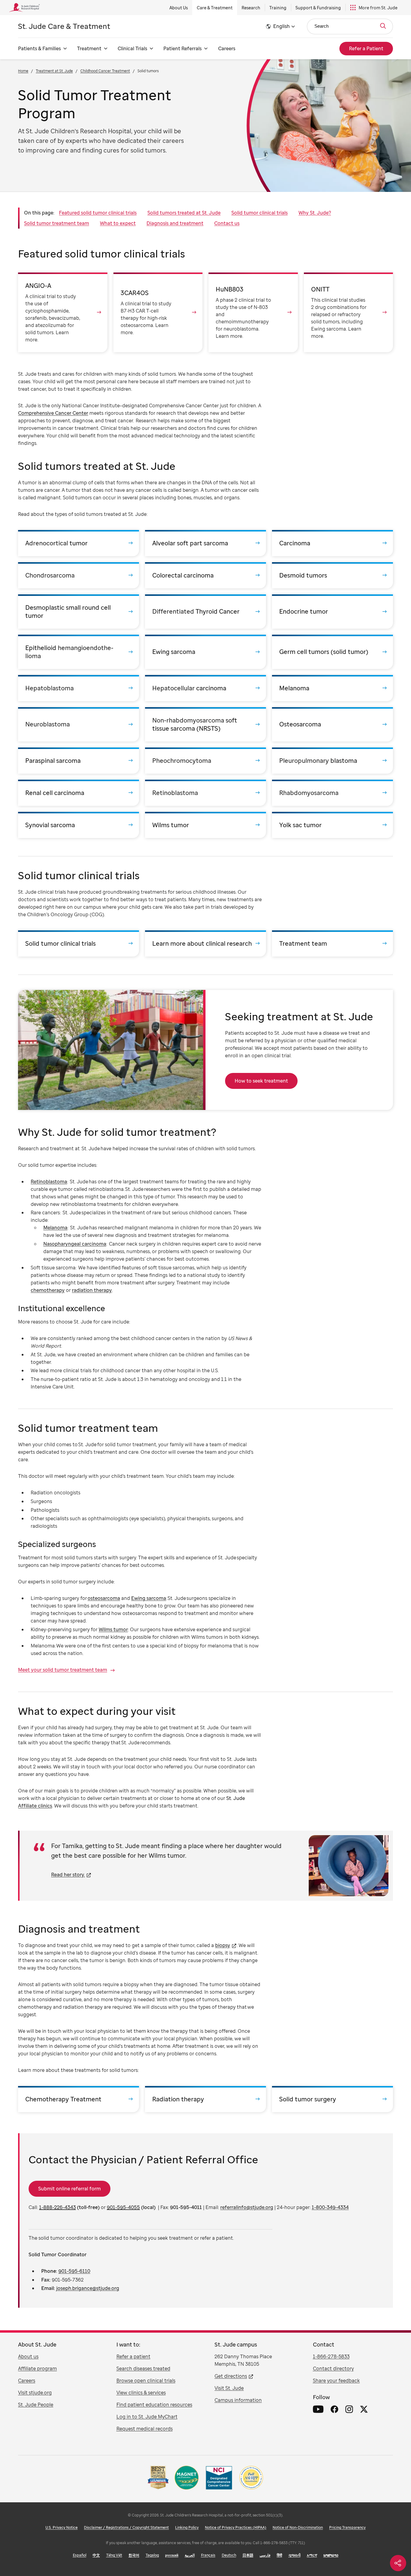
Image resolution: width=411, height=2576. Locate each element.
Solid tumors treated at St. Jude (184, 213)
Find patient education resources (154, 2405)
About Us (179, 8)
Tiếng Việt (114, 2555)
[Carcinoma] (332, 543)
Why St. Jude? (315, 213)
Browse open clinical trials (146, 2380)
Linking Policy (187, 2527)
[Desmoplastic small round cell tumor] (79, 612)
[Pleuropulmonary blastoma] (332, 761)
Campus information (238, 2400)
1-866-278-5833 (331, 2356)
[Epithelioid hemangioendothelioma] (79, 652)
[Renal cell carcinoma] (79, 793)
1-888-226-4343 (57, 2207)
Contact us (227, 223)
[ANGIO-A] (63, 312)
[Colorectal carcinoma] (205, 575)
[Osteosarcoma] (332, 724)
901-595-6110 (74, 2271)
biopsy (223, 1945)
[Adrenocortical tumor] (79, 543)
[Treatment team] (332, 943)
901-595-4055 (123, 2207)
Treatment (89, 48)
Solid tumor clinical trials (260, 213)
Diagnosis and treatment (175, 223)
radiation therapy (92, 1290)
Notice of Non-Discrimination (298, 2527)
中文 (96, 2555)
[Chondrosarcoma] (79, 575)
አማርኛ (312, 2555)
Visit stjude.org (35, 2393)
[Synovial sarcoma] (79, 825)
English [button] (281, 26)
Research (251, 8)
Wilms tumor (113, 1629)
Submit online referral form (70, 2189)
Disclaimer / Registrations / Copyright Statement (126, 2527)
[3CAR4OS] (158, 312)
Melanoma (55, 1228)
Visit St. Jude (229, 2388)
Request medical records (145, 2429)
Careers (227, 48)
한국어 (134, 2555)
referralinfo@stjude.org (247, 2207)
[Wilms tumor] (205, 825)
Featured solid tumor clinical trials (98, 213)
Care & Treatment (215, 8)
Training (278, 8)
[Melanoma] (332, 688)
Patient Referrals (182, 48)
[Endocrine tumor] (332, 612)
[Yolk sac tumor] (332, 825)
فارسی (265, 2555)
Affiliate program (37, 2368)
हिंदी (280, 2555)
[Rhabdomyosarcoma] (332, 793)
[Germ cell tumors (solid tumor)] (332, 652)
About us (28, 2356)
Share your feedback (336, 2380)
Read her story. (68, 1875)
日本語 (248, 2555)
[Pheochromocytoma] (205, 761)
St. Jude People (36, 2405)
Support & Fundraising (318, 8)
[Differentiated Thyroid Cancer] (205, 612)
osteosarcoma (104, 1598)
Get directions (231, 2376)
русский (172, 2555)
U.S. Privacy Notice (62, 2527)
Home (23, 71)
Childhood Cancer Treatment (105, 71)
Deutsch (229, 2555)
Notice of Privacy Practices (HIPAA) (236, 2527)
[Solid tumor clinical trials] (79, 943)
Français (208, 2555)
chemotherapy (48, 1290)
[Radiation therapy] (205, 2099)
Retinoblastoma (49, 1182)
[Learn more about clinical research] (205, 943)
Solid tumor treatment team (57, 223)
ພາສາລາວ (331, 2555)
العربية (190, 2555)
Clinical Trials (132, 48)
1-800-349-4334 (330, 2207)
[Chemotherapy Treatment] (79, 2099)
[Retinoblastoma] (205, 793)
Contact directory (333, 2368)
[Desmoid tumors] (332, 575)
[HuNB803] (253, 312)
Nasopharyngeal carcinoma (75, 1244)
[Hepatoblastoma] (79, 688)
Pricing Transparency (347, 2527)
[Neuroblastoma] (79, 724)
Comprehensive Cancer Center (53, 413)
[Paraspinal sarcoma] (79, 761)
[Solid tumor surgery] (332, 2099)
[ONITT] (349, 312)
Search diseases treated (143, 2368)
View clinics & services (141, 2393)
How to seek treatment (261, 1081)
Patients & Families (39, 48)
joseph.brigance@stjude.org (88, 2288)
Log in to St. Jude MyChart (147, 2417)
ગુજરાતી (295, 2555)
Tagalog (152, 2555)
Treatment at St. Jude (54, 71)
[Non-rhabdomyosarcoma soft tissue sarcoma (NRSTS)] (205, 724)
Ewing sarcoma (149, 1598)
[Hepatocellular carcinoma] (205, 688)
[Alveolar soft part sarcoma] (205, 543)
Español (80, 2555)
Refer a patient (133, 2356)
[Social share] (398, 2563)
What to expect (118, 223)
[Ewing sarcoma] (205, 652)
